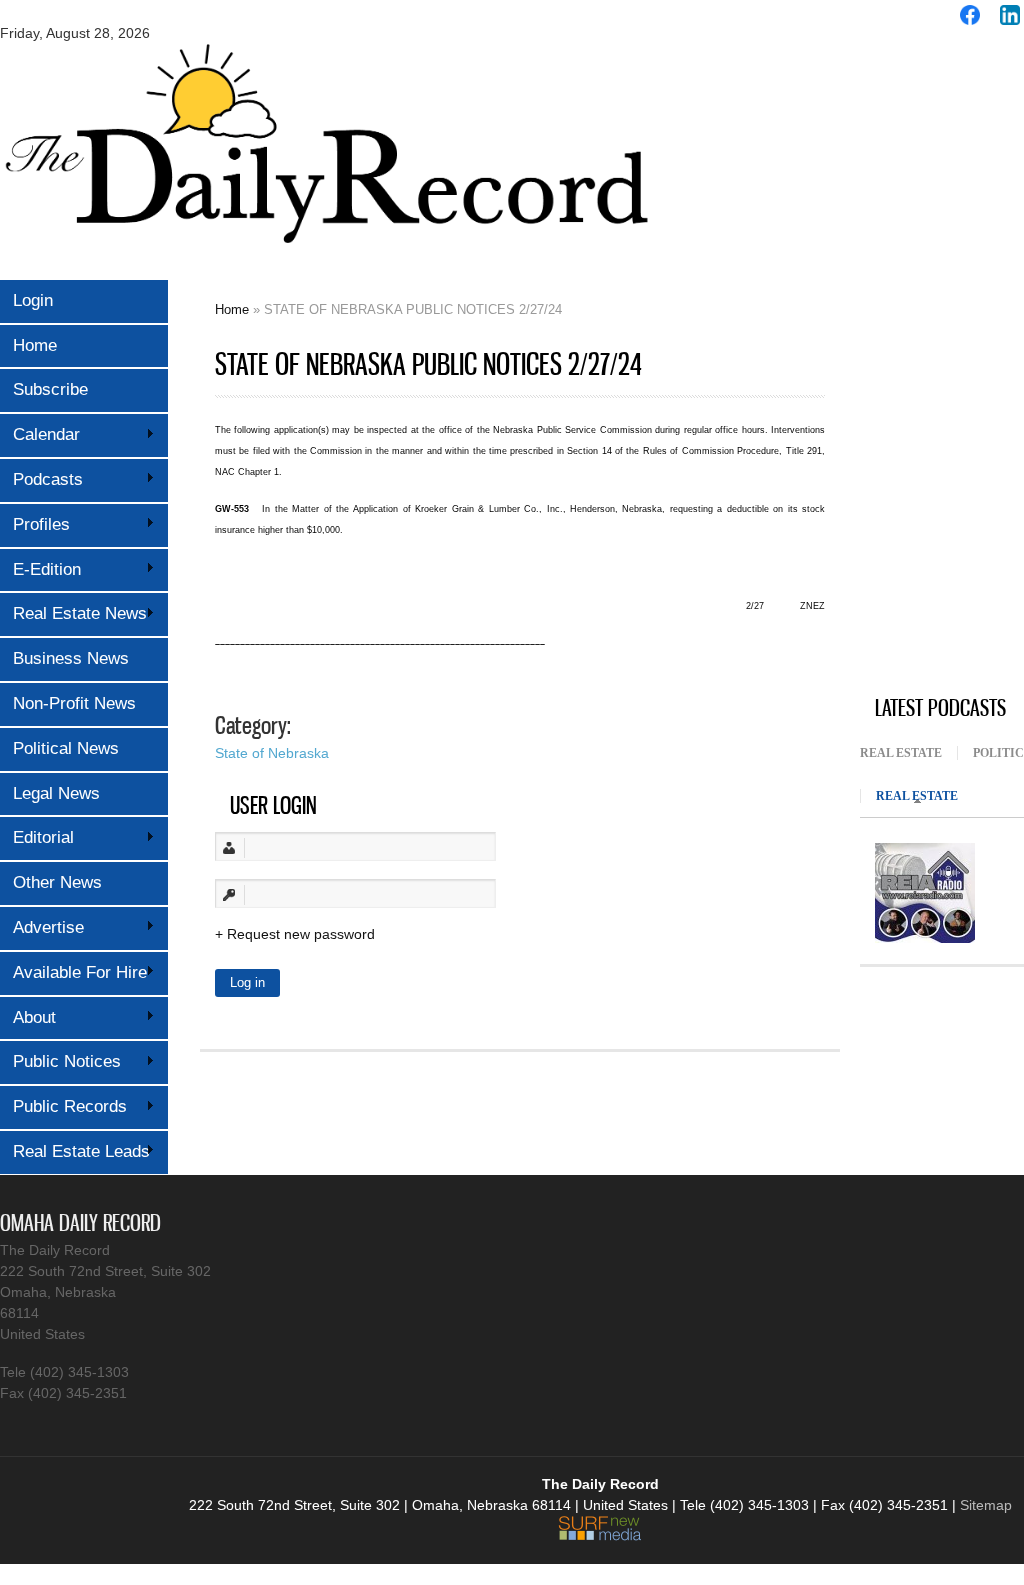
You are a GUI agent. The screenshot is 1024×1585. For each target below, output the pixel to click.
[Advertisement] (942, 363)
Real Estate (901, 753)
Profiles (35, 524)
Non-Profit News (74, 703)
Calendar (40, 434)
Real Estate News (73, 613)
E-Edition (40, 569)
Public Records (63, 1106)
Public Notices (60, 1061)
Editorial (37, 837)
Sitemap (986, 1505)
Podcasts (41, 479)
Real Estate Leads (75, 1151)
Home (35, 345)
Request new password (301, 934)
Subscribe (50, 389)
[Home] (325, 257)
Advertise (42, 927)
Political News (66, 748)
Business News (71, 658)
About (28, 1017)
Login (33, 300)
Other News (57, 882)
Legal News (56, 793)
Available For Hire (73, 972)
